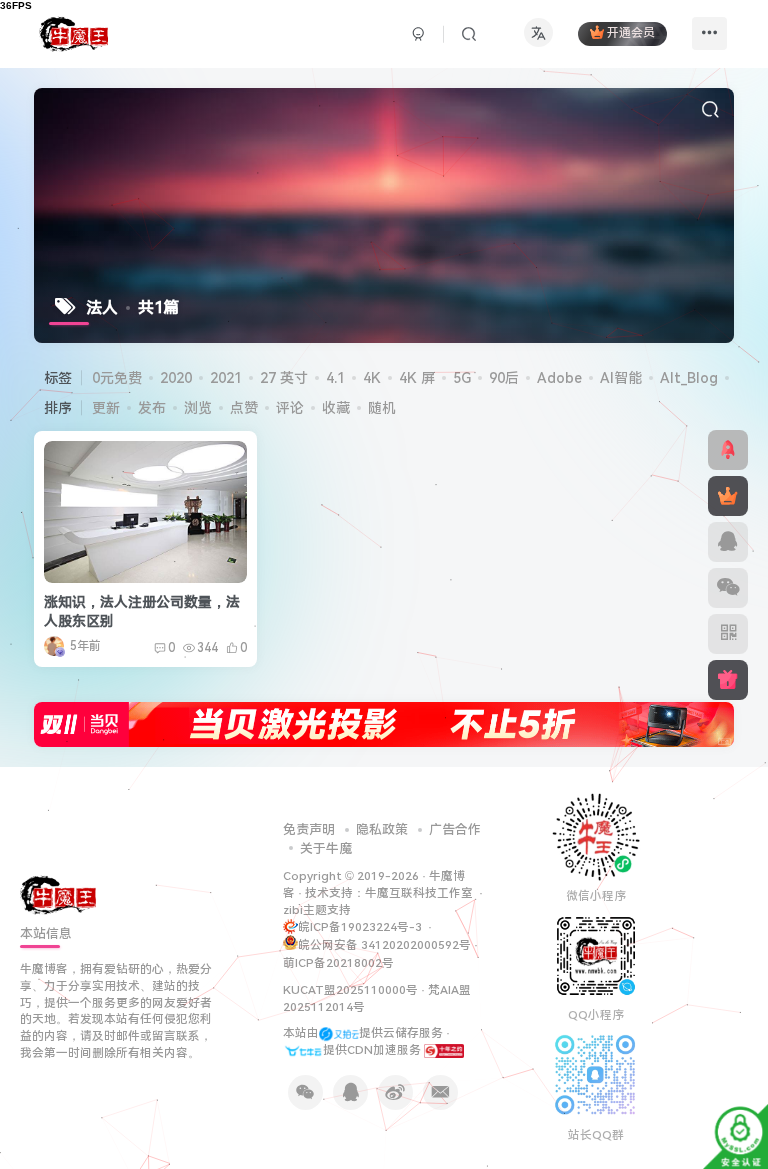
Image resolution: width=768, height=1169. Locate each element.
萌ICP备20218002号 (338, 963)
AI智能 (621, 378)
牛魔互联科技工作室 (419, 893)
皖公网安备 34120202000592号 (384, 945)
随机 (382, 408)
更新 (106, 408)
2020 (176, 378)
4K (372, 378)
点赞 (244, 408)
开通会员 (631, 34)
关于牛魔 (326, 848)
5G (462, 378)
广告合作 (455, 829)
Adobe (559, 378)
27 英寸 (284, 378)
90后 (504, 378)
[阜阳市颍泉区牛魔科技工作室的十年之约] (444, 1050)
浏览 (198, 408)
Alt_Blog (689, 378)
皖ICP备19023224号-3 (361, 927)
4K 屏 (417, 378)
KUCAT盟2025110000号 (350, 990)
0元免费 (117, 378)
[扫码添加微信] (728, 588)
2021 (226, 378)
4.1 (335, 378)
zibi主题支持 (317, 910)
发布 (152, 408)
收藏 (336, 408)
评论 (290, 408)
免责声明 (309, 829)
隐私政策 (382, 829)
